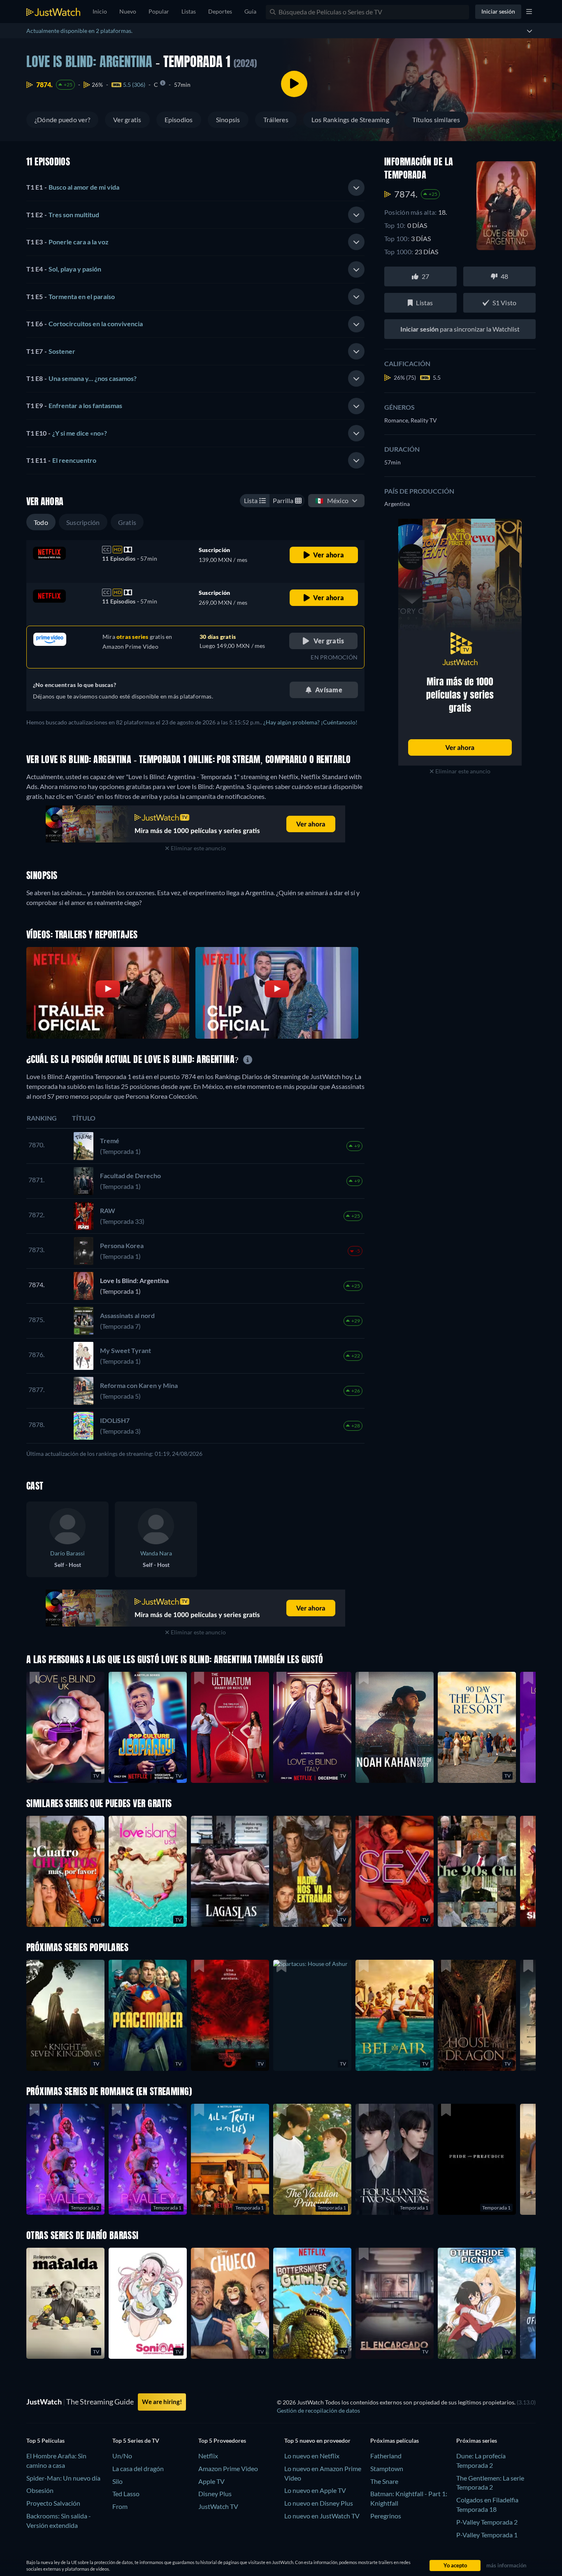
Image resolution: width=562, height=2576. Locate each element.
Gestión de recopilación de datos (318, 2410)
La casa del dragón (138, 2468)
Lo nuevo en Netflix (312, 2456)
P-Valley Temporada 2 (487, 2522)
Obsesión (40, 2490)
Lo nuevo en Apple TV (315, 2490)
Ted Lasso (126, 2494)
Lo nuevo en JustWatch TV (322, 2516)
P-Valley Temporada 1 (487, 2535)
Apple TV (211, 2481)
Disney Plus (215, 2494)
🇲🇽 (332, 500)
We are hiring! (162, 2402)
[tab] (195, 188)
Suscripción (83, 522)
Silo (117, 2481)
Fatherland (386, 2456)
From (120, 2506)
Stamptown (387, 2468)
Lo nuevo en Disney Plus (319, 2503)
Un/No (122, 2456)
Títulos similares (436, 120)
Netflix (208, 2456)
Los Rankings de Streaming (350, 120)
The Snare (384, 2481)
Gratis (127, 522)
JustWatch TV (218, 2506)
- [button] (73, 187)
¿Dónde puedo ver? (62, 120)
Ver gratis (127, 120)
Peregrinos (386, 2516)
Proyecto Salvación (53, 2503)
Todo (41, 522)
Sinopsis (228, 120)
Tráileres (276, 120)
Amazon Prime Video (228, 2468)
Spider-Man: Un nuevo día (63, 2478)
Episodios (179, 120)
